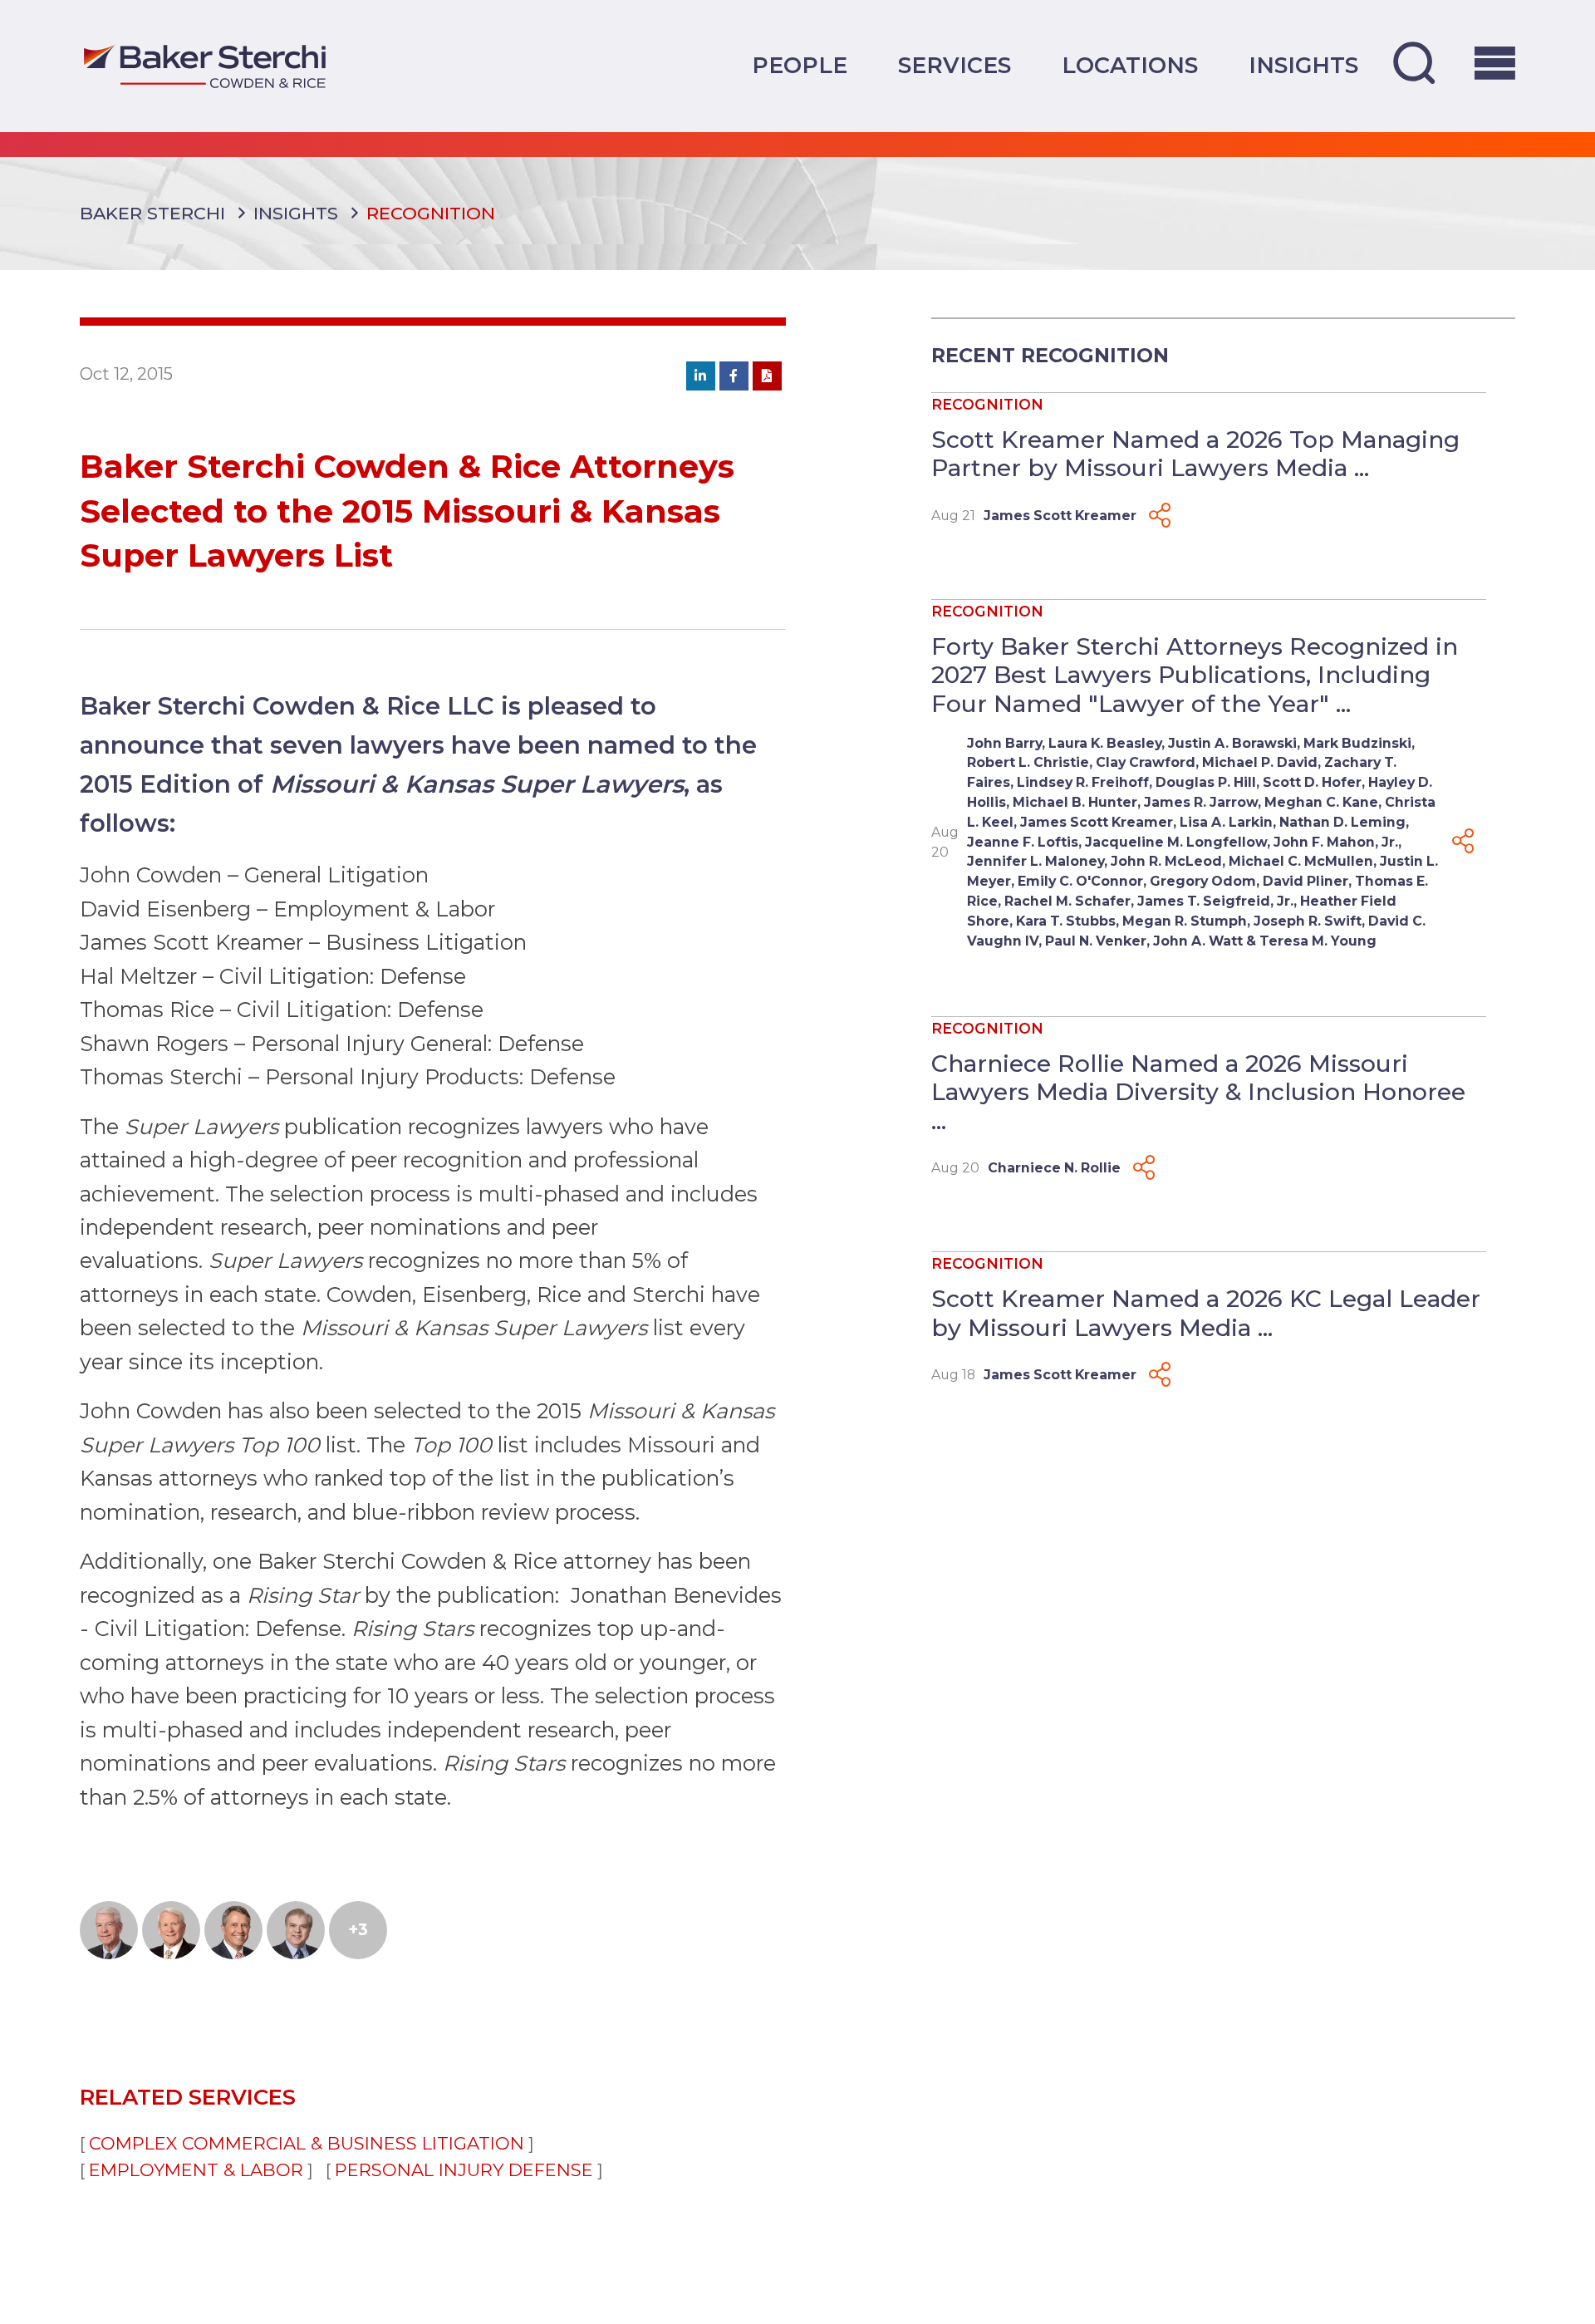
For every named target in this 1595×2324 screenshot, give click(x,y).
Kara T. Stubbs (1066, 921)
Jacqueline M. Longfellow (1176, 842)
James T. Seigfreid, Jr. (1215, 901)
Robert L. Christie (1028, 762)
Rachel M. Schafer (1067, 901)
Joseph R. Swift (1308, 921)
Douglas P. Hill (1206, 782)
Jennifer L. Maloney (1036, 861)
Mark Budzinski (1357, 743)
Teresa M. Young (1318, 941)
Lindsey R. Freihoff (1083, 782)
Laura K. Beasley (1105, 743)
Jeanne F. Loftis (1023, 842)
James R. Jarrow (1201, 802)
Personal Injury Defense (464, 2170)
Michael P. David (1260, 762)
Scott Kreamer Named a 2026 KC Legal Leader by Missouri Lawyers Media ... (1206, 1312)
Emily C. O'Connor (1080, 881)
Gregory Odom (1203, 881)
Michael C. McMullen (1301, 861)
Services (955, 65)
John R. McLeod (1166, 861)
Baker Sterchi (152, 213)
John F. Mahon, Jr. (1336, 842)
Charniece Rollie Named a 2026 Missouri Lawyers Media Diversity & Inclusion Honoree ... (1198, 1091)
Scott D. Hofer (1312, 782)
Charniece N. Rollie (1054, 1168)
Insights (1303, 65)
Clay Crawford (1146, 762)
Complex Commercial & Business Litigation (307, 2143)
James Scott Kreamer (1060, 516)
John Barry (1004, 743)
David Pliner (1305, 881)
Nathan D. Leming (1342, 822)
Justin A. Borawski (1232, 743)
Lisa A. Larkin (1226, 822)
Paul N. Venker (1096, 941)
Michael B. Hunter (1075, 802)
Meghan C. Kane (1321, 802)
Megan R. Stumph (1185, 921)
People (800, 65)
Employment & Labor (196, 2170)
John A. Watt (1198, 941)
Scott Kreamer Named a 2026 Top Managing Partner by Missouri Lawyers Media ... (1195, 453)
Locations (1130, 65)
